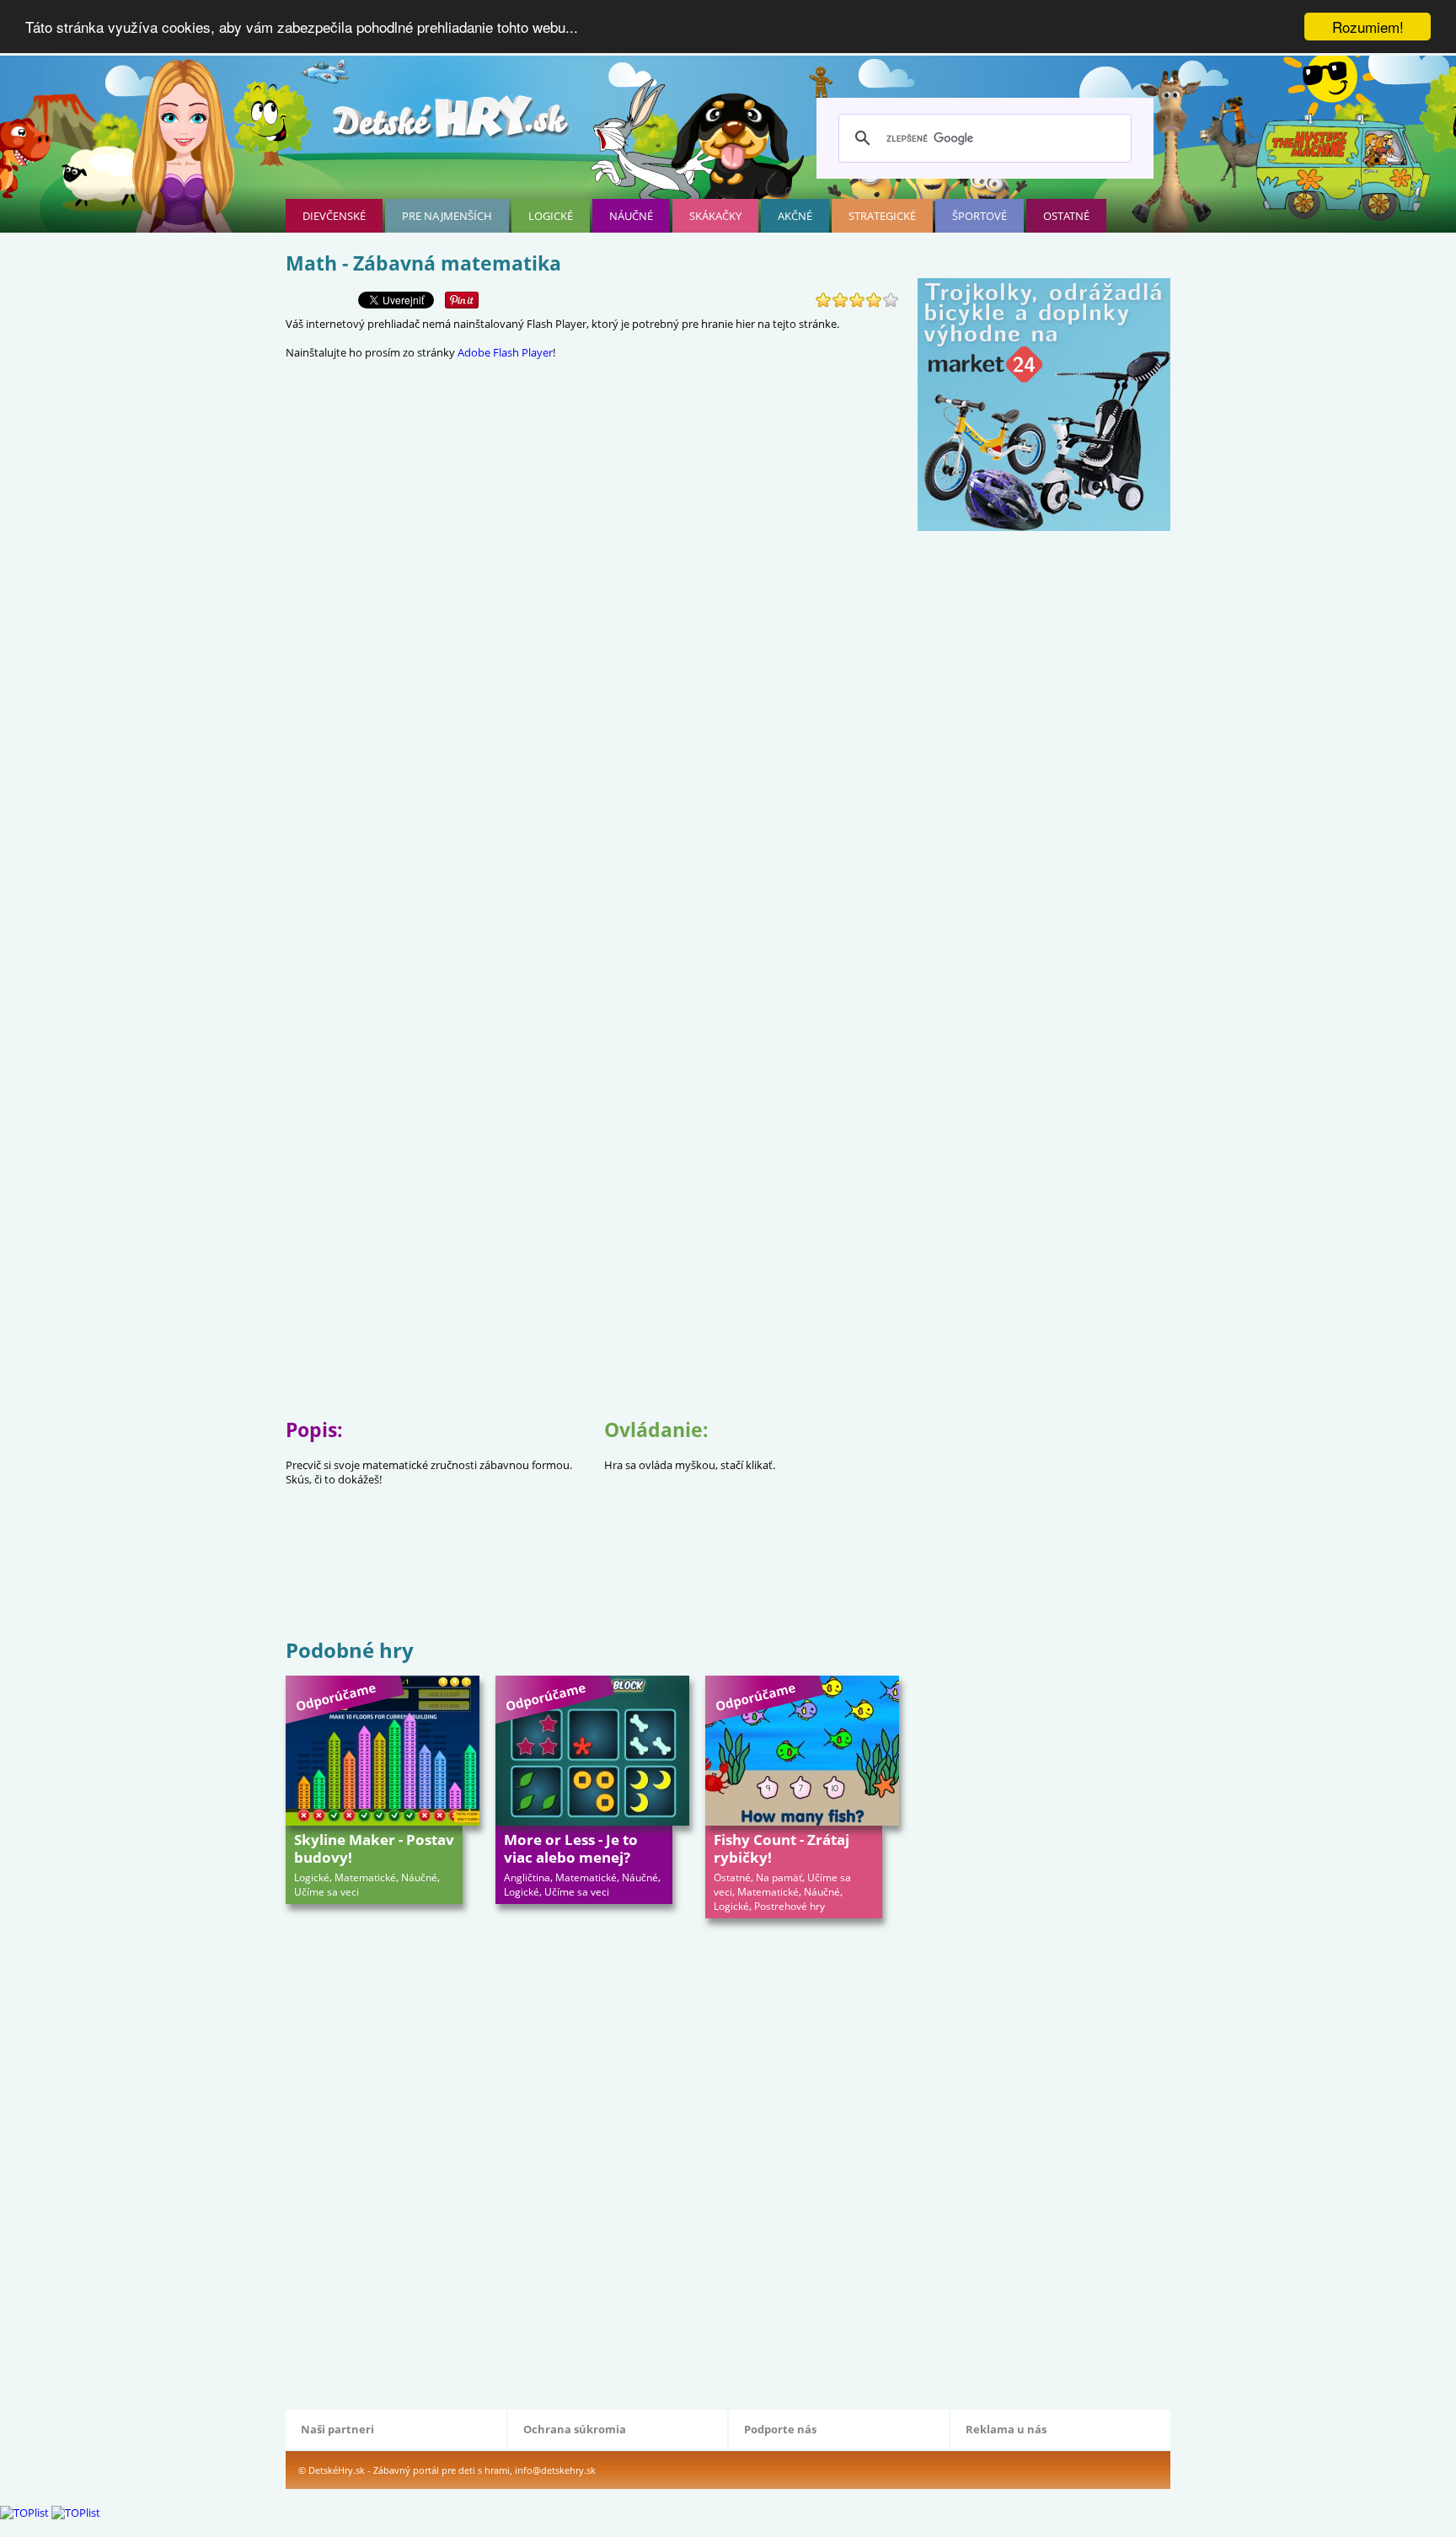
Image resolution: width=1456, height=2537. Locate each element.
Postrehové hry (790, 1906)
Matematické (365, 1877)
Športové (980, 216)
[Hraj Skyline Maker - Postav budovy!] (383, 1751)
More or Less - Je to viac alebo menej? (571, 1848)
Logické (551, 216)
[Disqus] (592, 2162)
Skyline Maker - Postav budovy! (374, 1848)
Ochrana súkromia (575, 2429)
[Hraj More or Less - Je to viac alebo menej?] (592, 1751)
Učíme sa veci (327, 1892)
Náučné (631, 216)
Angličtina (527, 1877)
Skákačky (715, 216)
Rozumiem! (1368, 27)
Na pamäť (779, 1877)
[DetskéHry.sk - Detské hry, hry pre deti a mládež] (452, 123)
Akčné (795, 216)
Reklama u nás (1006, 2429)
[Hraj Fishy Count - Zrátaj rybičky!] (802, 1751)
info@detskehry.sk (555, 2470)
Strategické (882, 216)
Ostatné (1066, 216)
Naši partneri (337, 2429)
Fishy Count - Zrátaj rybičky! (782, 1848)
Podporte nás (780, 2429)
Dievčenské (334, 216)
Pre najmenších (447, 216)
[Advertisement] (592, 1580)
